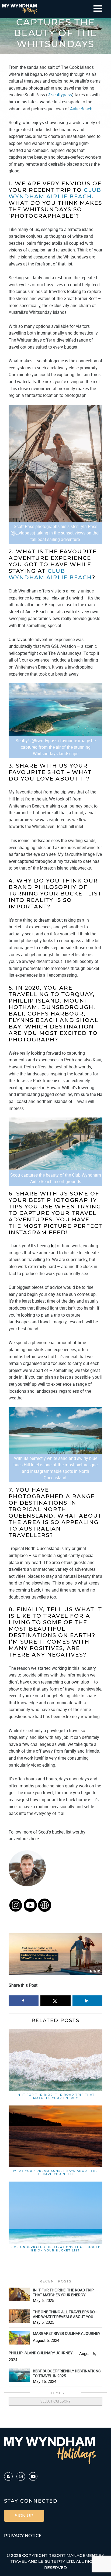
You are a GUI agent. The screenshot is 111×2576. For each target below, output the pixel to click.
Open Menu (98, 8)
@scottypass (60, 95)
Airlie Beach (81, 109)
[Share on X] (55, 2001)
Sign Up (24, 2516)
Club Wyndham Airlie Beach (55, 193)
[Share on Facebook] (24, 2001)
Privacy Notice (23, 2536)
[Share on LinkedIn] (87, 2001)
